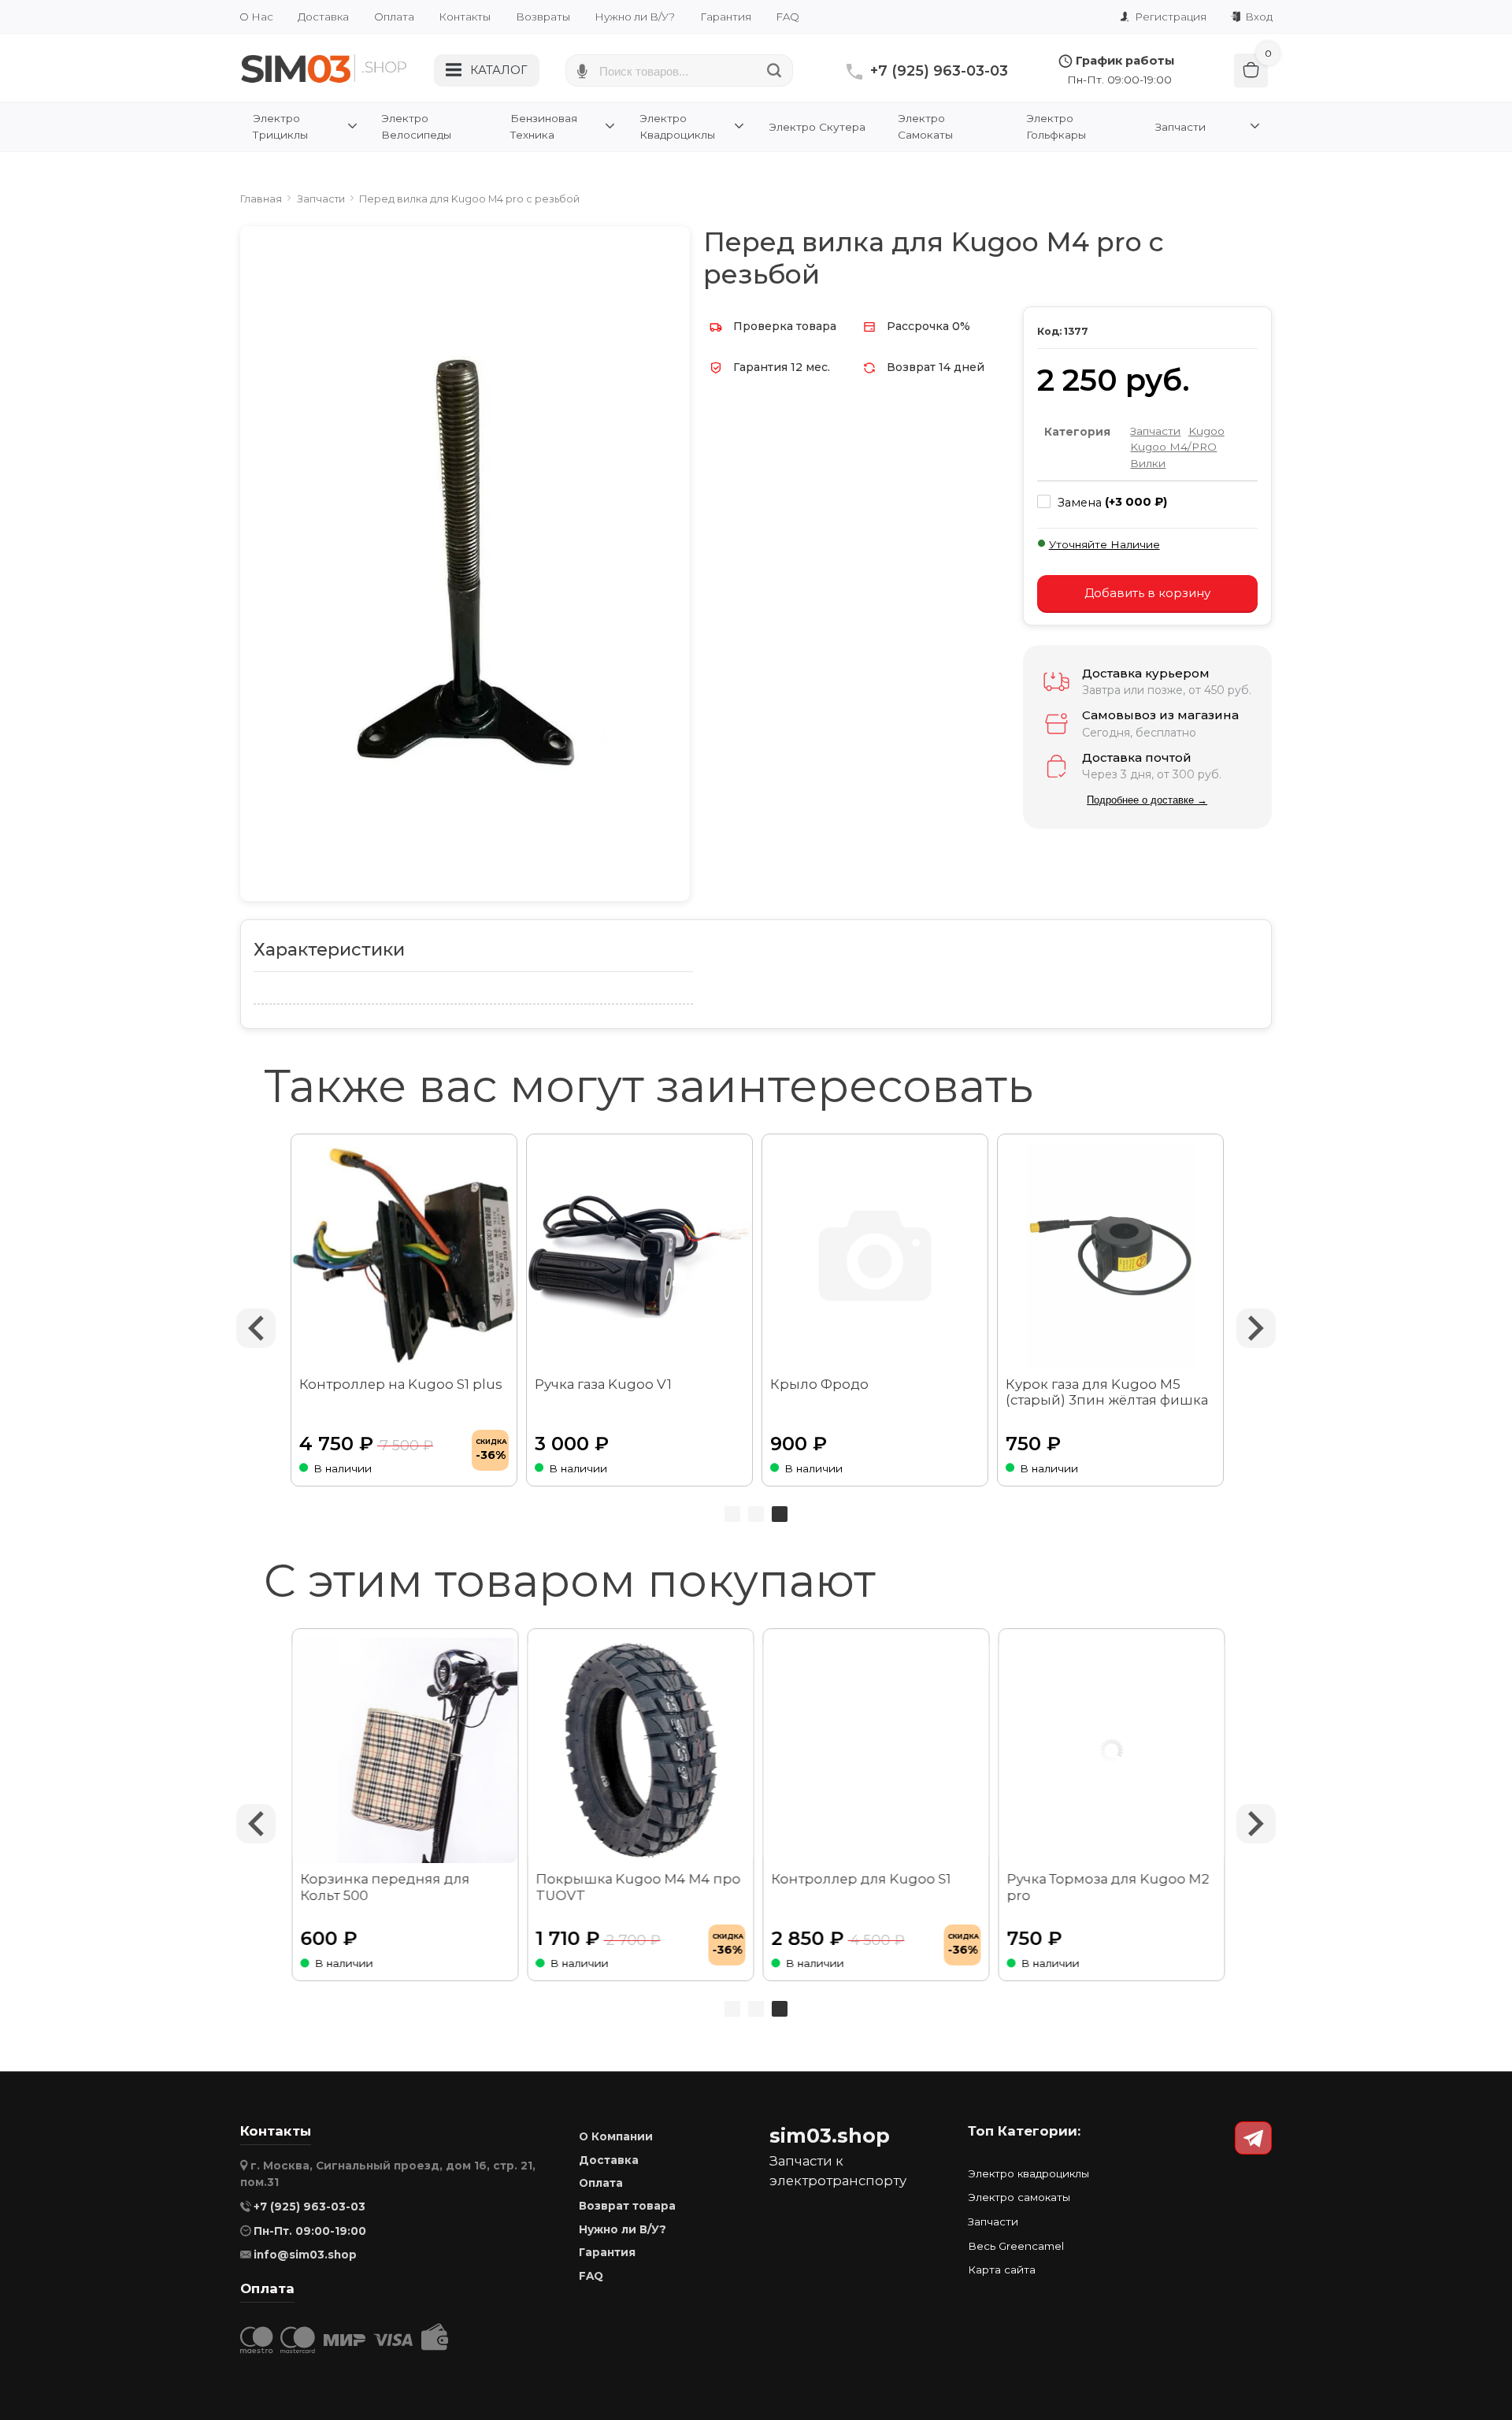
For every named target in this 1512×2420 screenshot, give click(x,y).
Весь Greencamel (1016, 2246)
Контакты (465, 17)
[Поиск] (775, 71)
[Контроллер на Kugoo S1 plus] (404, 1256)
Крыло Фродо (819, 1384)
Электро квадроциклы (1028, 2173)
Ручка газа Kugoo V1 (603, 1384)
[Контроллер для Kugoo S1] (875, 1751)
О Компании (616, 2136)
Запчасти (1155, 431)
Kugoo (1206, 431)
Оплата (394, 17)
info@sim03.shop (305, 2255)
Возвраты (543, 17)
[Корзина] (1251, 71)
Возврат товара (627, 2206)
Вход (1258, 17)
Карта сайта (1002, 2270)
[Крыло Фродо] (875, 1256)
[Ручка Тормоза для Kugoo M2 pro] (1111, 1751)
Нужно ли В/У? (635, 17)
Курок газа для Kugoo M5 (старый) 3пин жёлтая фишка (1107, 1392)
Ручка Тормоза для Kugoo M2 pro (1107, 1887)
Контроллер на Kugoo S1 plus (401, 1384)
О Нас (256, 17)
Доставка (323, 17)
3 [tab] (780, 1514)
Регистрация (1169, 17)
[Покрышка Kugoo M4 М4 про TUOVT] (640, 1751)
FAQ (787, 17)
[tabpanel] (875, 1310)
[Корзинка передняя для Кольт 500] (404, 1751)
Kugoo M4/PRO (1173, 447)
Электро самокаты (1019, 2197)
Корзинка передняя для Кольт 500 (384, 1887)
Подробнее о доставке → (1147, 800)
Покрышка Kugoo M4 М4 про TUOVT (637, 1887)
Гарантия (726, 17)
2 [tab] (756, 1514)
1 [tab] (732, 1514)
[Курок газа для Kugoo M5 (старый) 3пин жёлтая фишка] (1111, 1256)
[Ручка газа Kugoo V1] (640, 1256)
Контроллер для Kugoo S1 (860, 1879)
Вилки (1148, 463)
